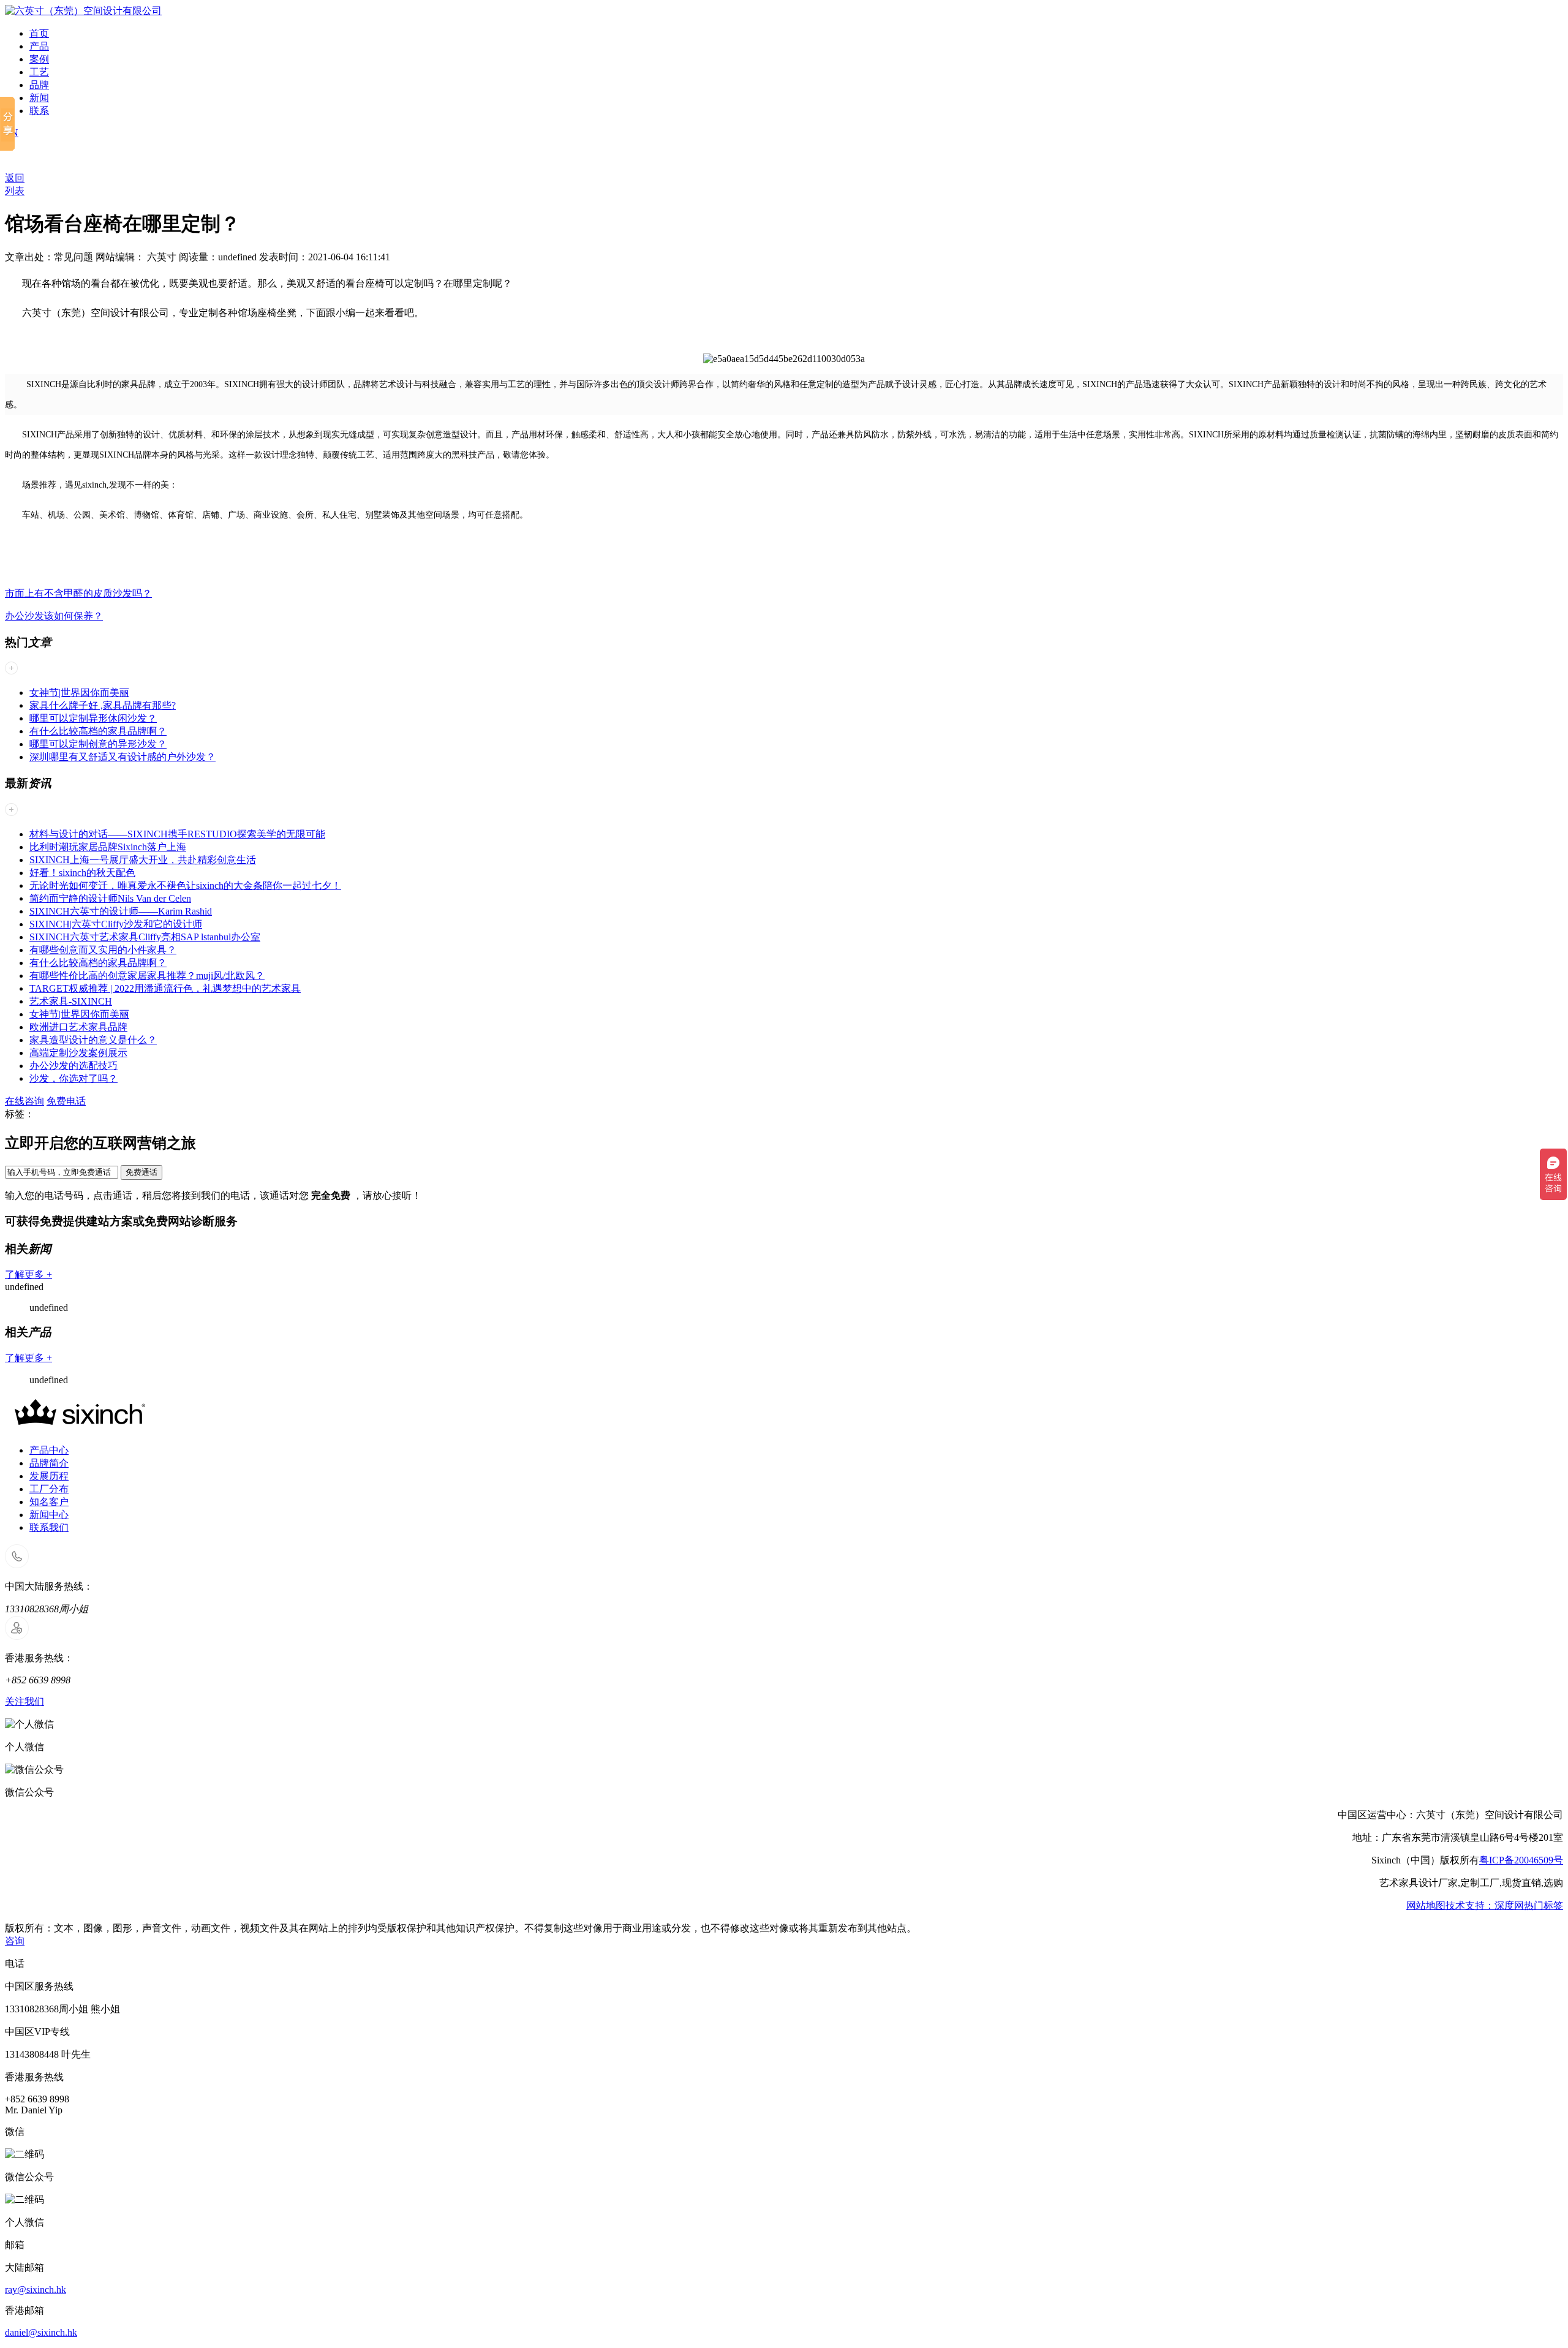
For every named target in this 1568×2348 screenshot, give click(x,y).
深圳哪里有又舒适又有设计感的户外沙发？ (123, 757)
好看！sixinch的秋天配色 (82, 873)
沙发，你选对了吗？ (73, 1078)
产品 (39, 46)
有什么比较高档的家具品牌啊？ (98, 731)
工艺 (39, 72)
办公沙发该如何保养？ (54, 616)
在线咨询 (24, 1101)
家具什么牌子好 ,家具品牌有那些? (103, 705)
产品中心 (49, 1450)
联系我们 (49, 1527)
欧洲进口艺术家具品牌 (78, 1027)
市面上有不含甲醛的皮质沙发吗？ (78, 593)
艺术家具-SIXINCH (71, 1001)
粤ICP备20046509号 (1521, 1860)
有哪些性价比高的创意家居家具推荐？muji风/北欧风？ (147, 976)
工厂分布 (49, 1489)
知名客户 (49, 1502)
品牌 (39, 85)
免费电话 (66, 1101)
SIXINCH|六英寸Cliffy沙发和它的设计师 (116, 924)
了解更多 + (28, 1274)
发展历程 (49, 1476)
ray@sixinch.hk (36, 2289)
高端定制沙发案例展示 (78, 1053)
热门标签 (1543, 1905)
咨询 (15, 1941)
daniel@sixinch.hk (41, 2332)
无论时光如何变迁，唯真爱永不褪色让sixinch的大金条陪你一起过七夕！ (185, 885)
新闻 (39, 98)
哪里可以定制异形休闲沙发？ (93, 718)
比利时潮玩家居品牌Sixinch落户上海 (108, 847)
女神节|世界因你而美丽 (79, 693)
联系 (39, 111)
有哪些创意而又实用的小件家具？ (103, 950)
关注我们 (24, 1701)
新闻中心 (49, 1515)
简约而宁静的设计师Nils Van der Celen (110, 898)
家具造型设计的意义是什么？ (93, 1040)
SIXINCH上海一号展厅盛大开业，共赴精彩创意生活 (143, 860)
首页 (39, 33)
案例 (39, 59)
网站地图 (1426, 1905)
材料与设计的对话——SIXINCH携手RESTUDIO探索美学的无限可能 (177, 834)
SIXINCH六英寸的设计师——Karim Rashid (121, 911)
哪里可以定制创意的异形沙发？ (98, 744)
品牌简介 (49, 1463)
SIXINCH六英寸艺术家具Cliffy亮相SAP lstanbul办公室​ (145, 937)
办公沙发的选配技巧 (73, 1066)
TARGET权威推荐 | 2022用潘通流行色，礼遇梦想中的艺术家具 (165, 988)
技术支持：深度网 (1485, 1905)
